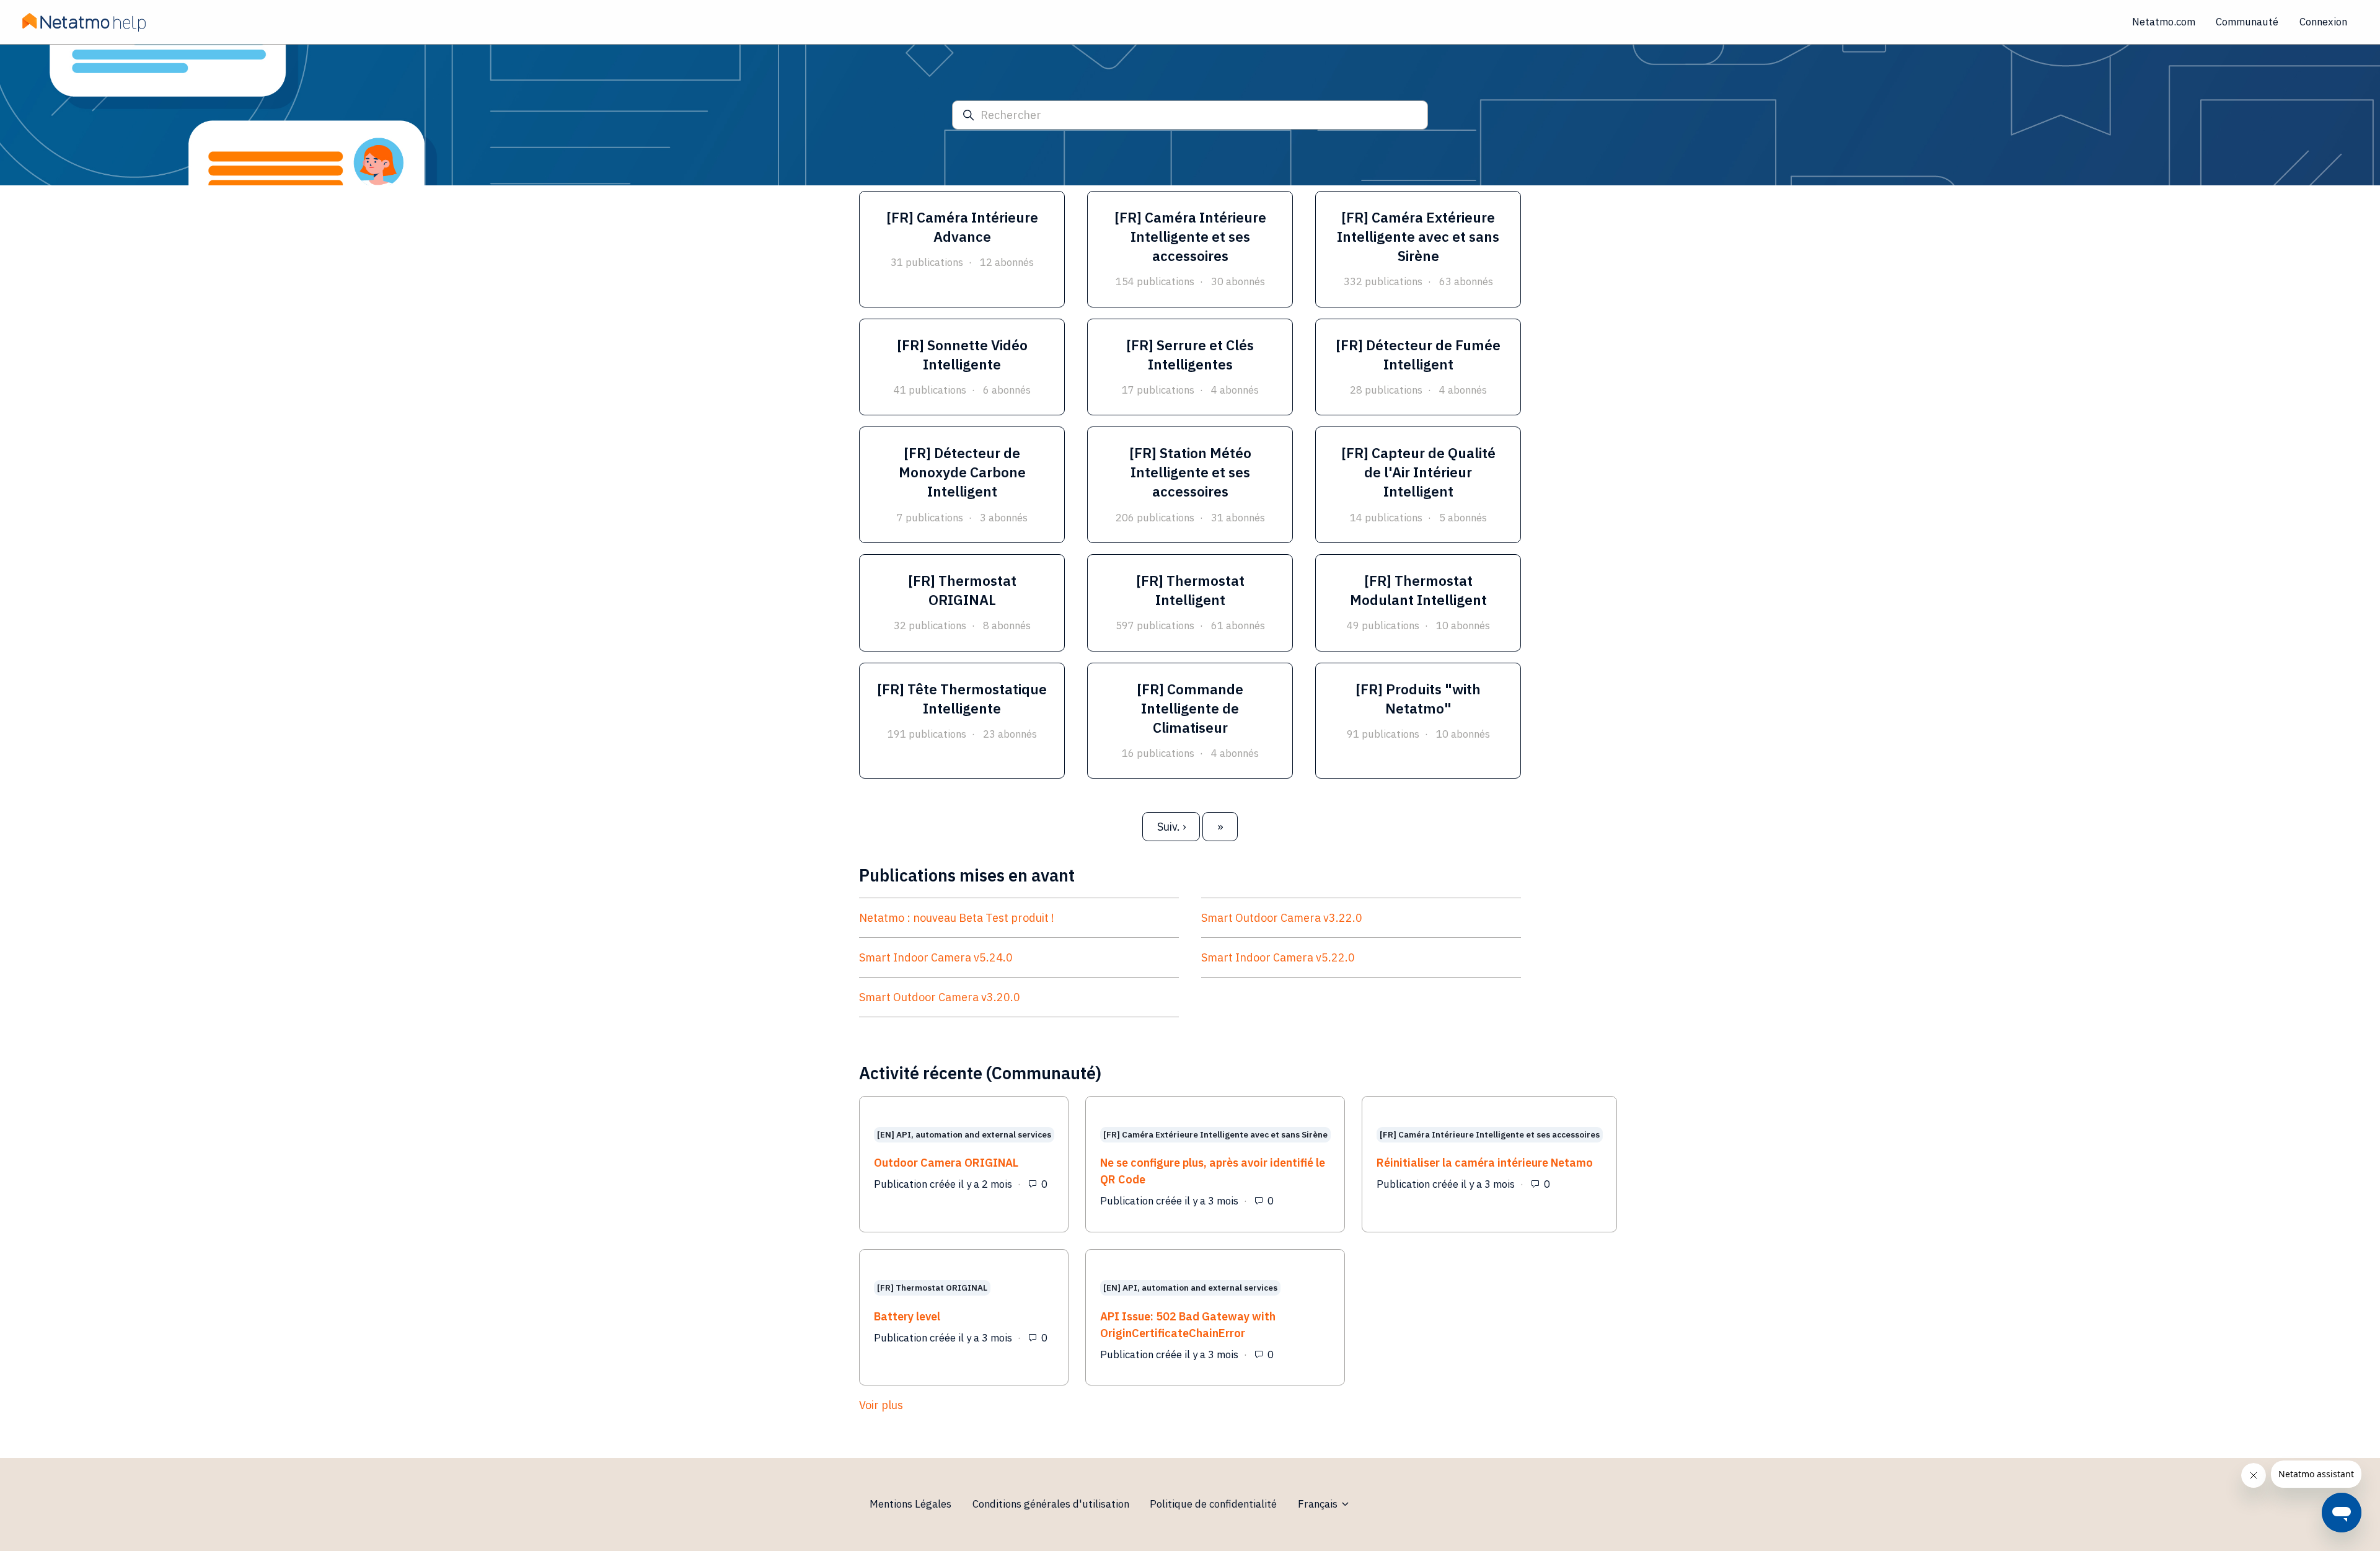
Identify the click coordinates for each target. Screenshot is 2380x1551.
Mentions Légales (910, 1504)
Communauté (2247, 22)
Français (1319, 1504)
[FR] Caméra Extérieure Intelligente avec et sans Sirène (1215, 1135)
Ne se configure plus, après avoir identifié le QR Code (1213, 1171)
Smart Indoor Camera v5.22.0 (1278, 957)
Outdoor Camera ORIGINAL (946, 1163)
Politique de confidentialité (1213, 1504)
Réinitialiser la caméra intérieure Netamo (1485, 1163)
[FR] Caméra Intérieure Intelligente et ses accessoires (1490, 1135)
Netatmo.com (2164, 22)
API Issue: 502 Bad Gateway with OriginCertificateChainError (1188, 1325)
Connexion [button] (2323, 22)
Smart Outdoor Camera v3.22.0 (1282, 918)
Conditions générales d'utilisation (1051, 1504)
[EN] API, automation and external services (964, 1135)
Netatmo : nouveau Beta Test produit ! (957, 918)
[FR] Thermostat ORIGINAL (932, 1288)
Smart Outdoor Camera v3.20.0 (940, 997)
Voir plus (966, 1405)
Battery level (907, 1316)
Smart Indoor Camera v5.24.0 (936, 957)
